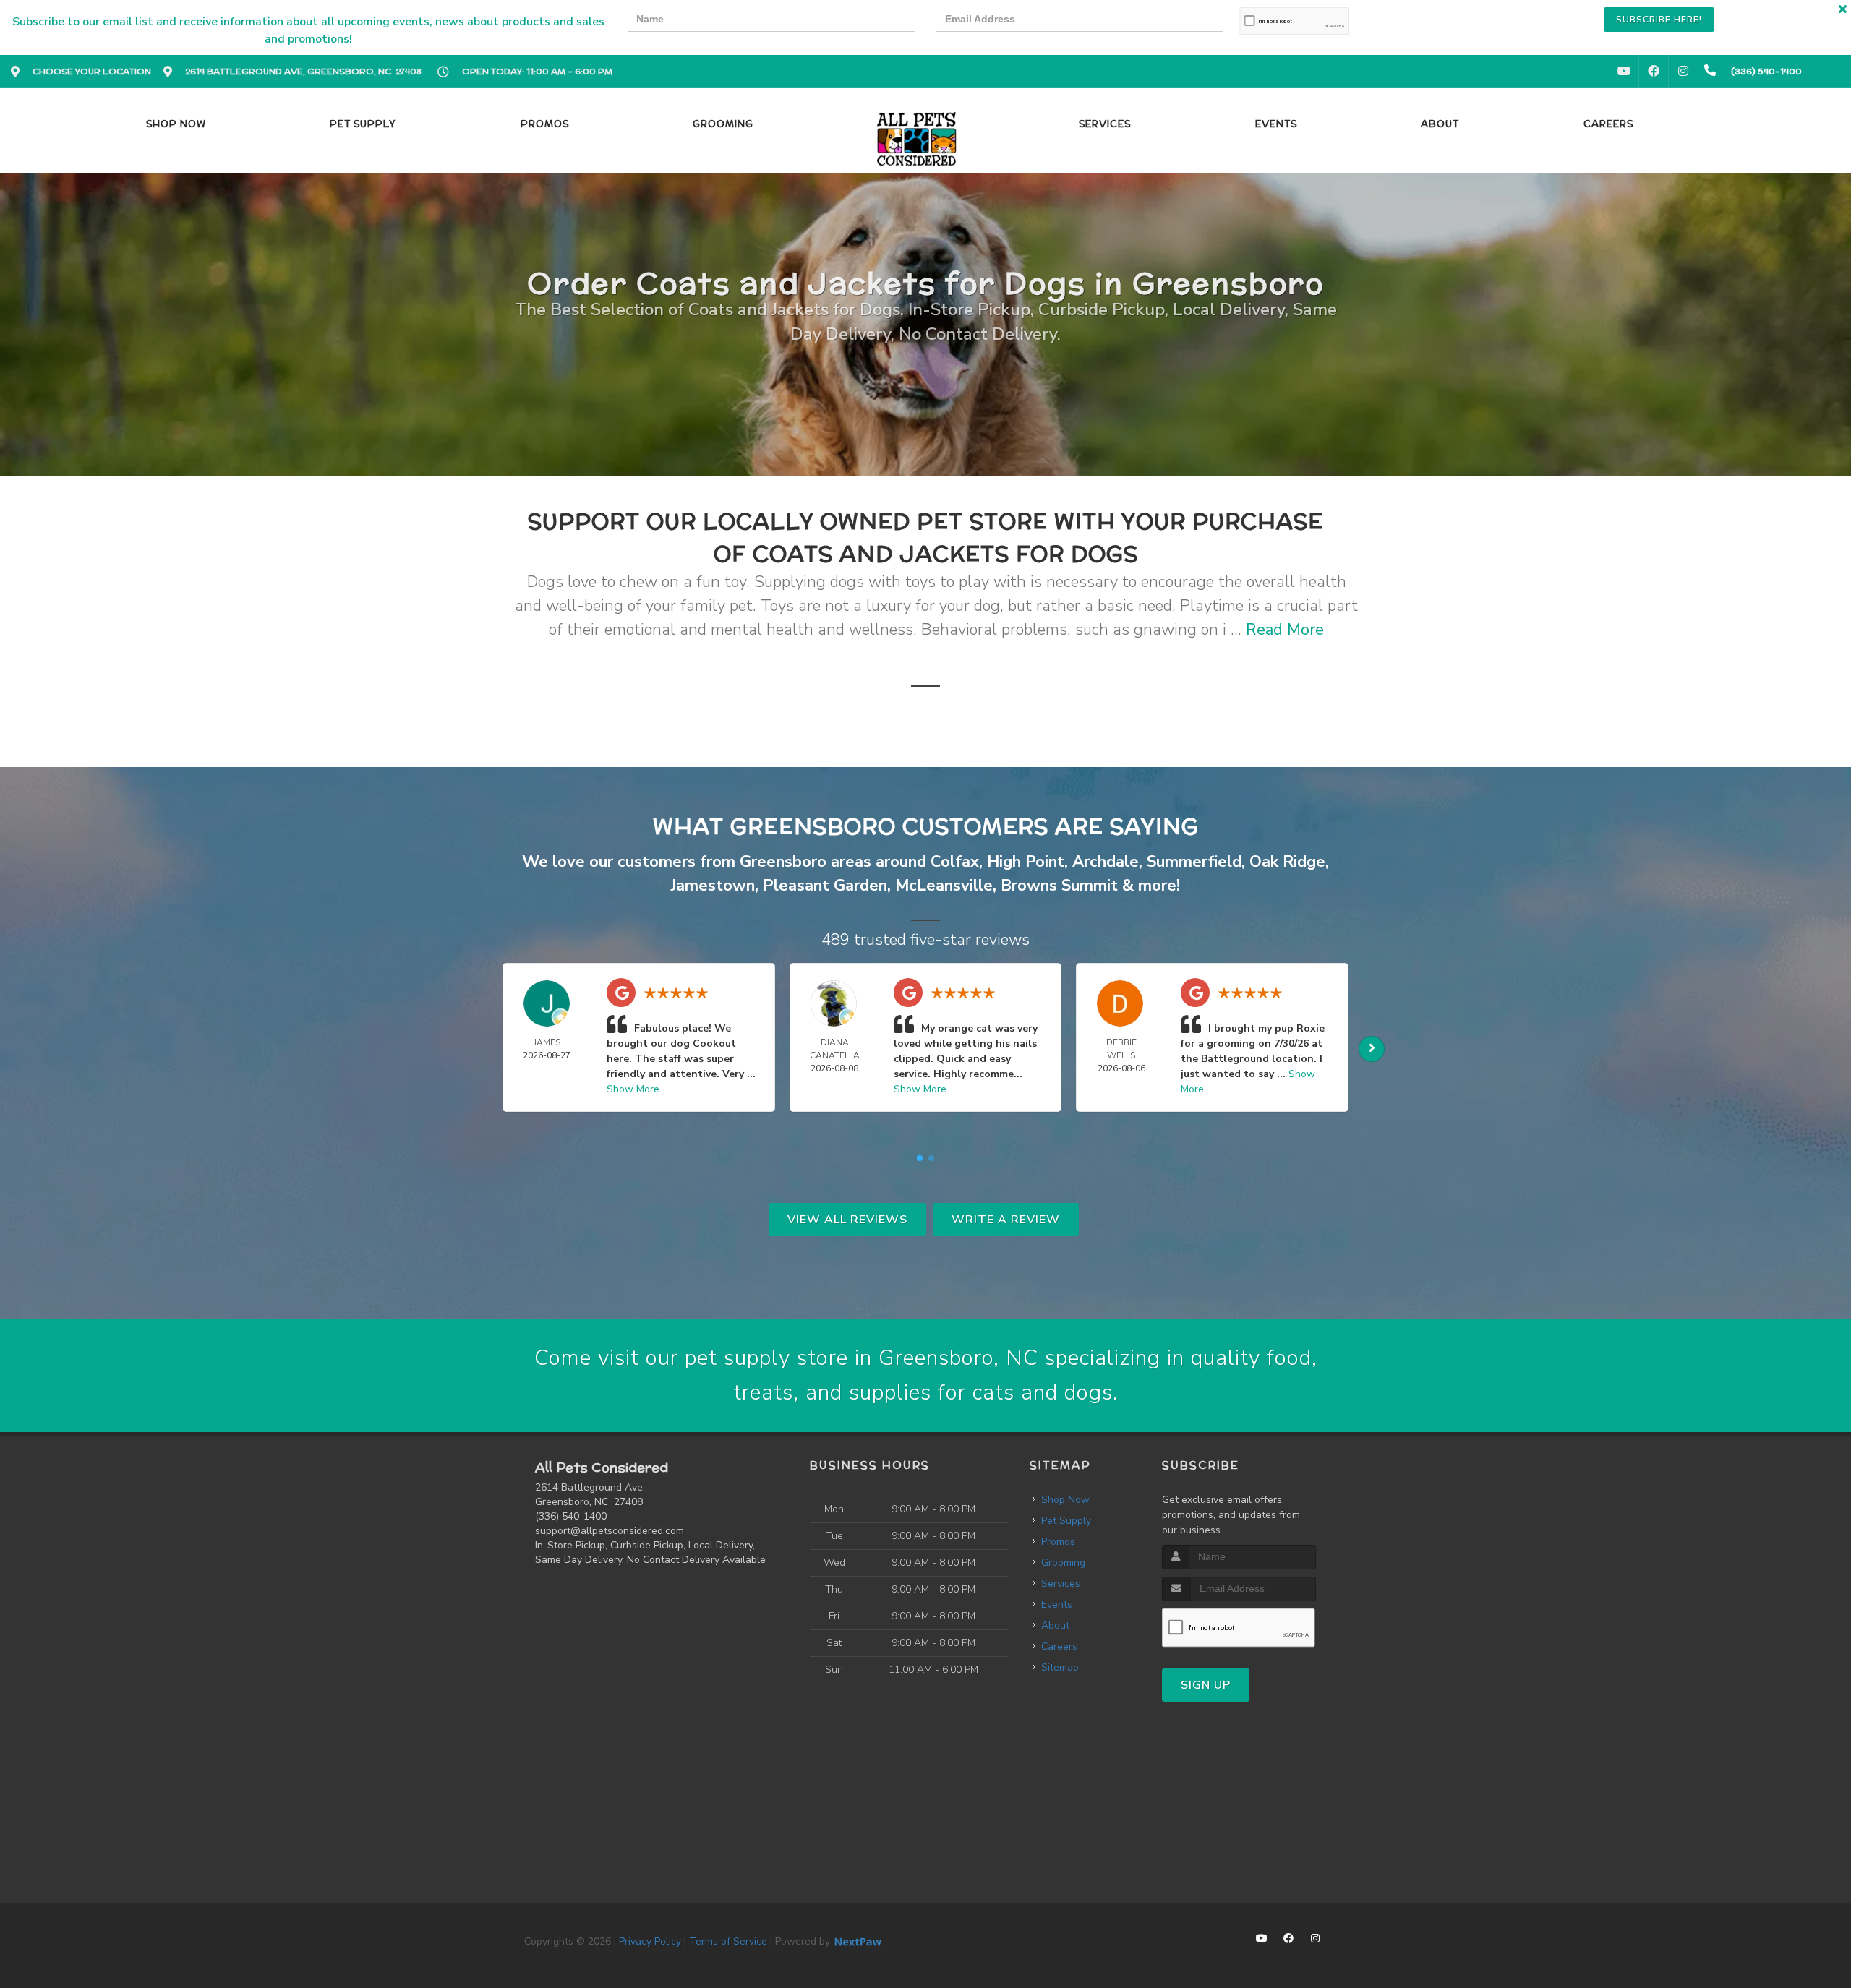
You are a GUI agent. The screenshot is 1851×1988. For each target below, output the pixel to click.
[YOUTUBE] (1624, 72)
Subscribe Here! (1659, 20)
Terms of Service (728, 1941)
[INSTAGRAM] (1683, 72)
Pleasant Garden (825, 886)
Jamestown (713, 886)
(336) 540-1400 (571, 1516)
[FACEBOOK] (1654, 72)
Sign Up (1206, 1685)
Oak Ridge (1287, 862)
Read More (1285, 630)
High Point (1026, 862)
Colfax (955, 862)
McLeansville (944, 886)
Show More (633, 1089)
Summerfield (1194, 862)
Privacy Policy (650, 1941)
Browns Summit (1059, 886)
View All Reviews (847, 1220)
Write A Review (1006, 1220)
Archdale (1106, 862)
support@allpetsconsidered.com (610, 1531)
